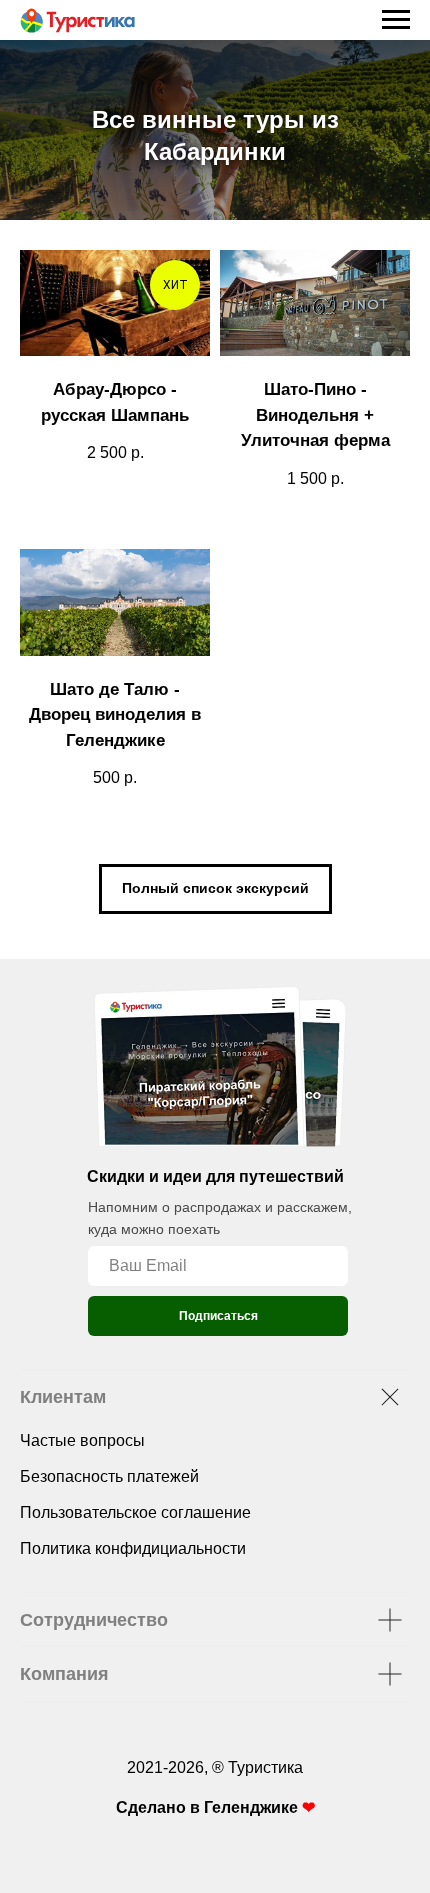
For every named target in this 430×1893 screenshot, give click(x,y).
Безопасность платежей (109, 1488)
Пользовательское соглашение (135, 1524)
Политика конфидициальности (133, 1560)
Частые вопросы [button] (82, 1452)
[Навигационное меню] (396, 20)
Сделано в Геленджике (209, 1819)
